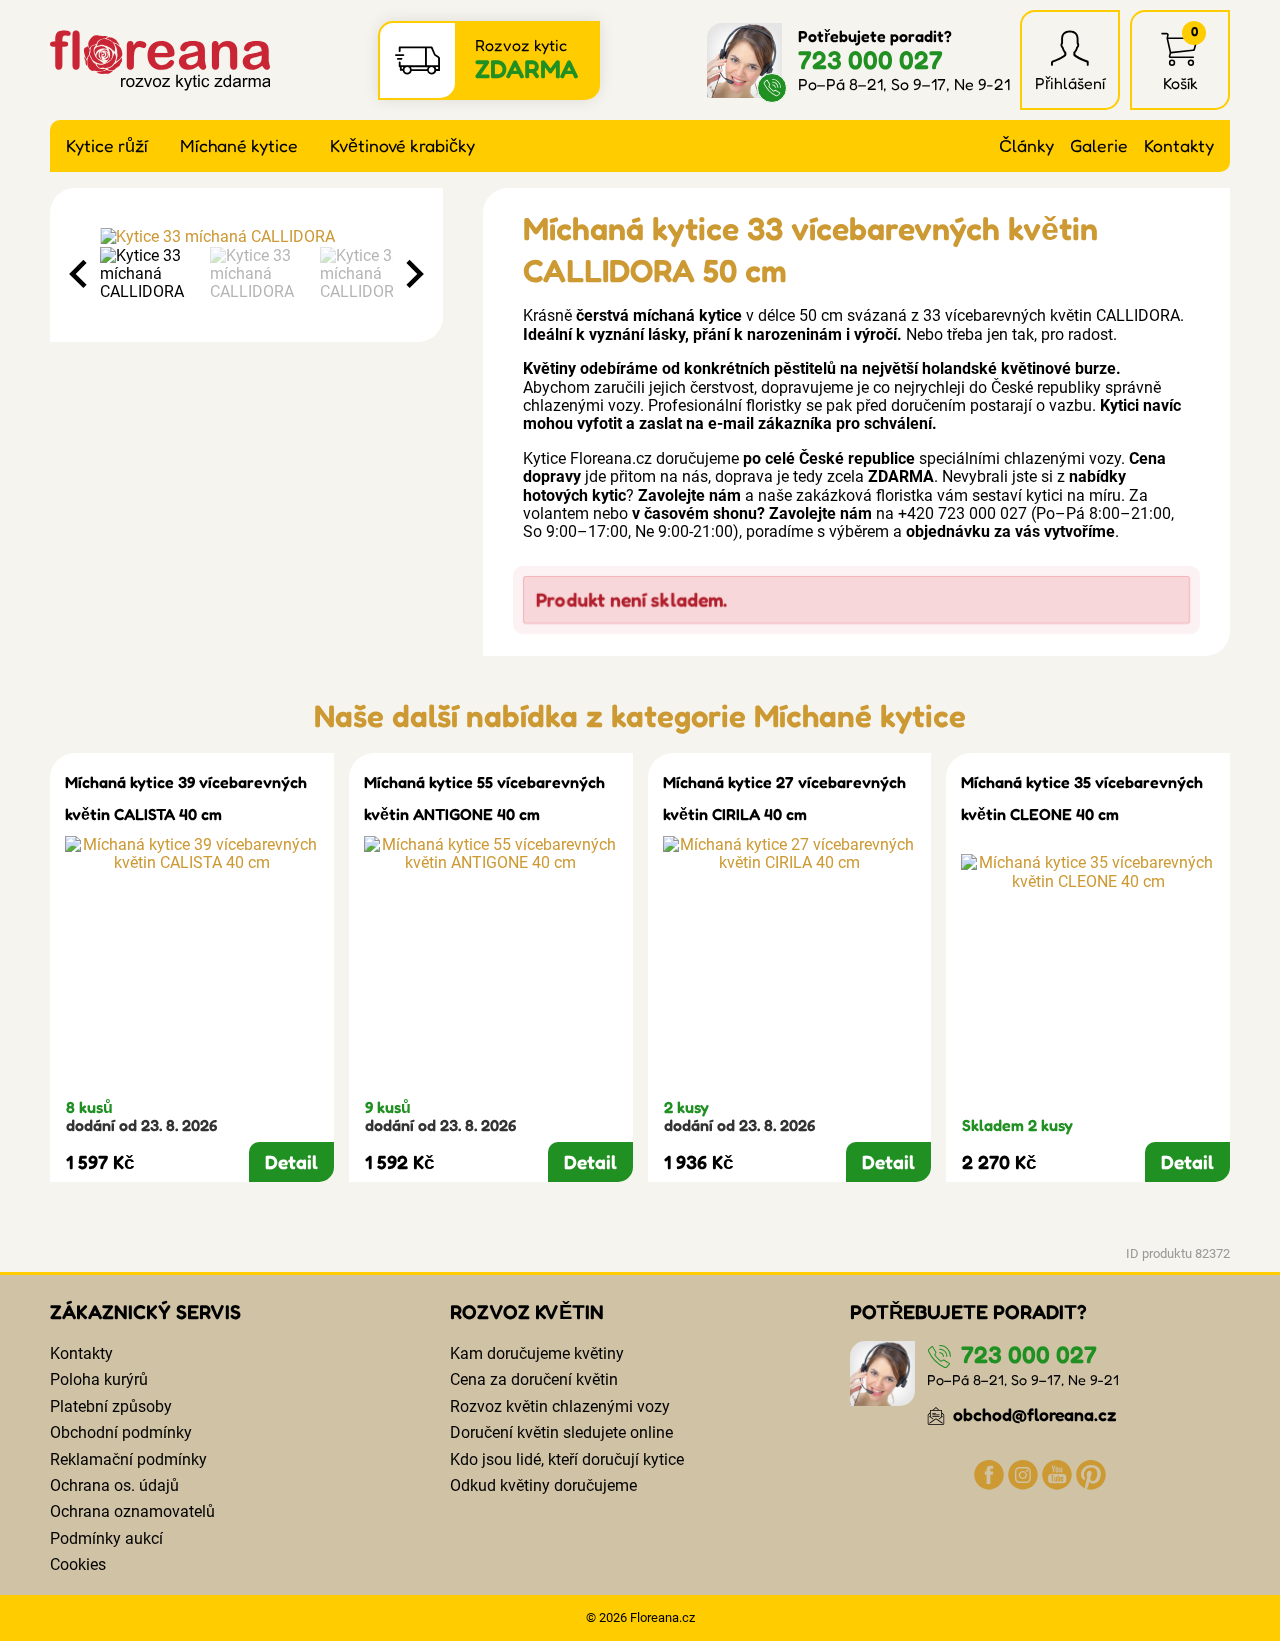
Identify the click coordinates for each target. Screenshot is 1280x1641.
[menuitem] (150, 274)
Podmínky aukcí (106, 1538)
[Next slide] (413, 274)
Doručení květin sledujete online (561, 1432)
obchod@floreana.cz (1033, 1414)
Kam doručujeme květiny (537, 1353)
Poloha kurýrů (99, 1379)
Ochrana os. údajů (114, 1485)
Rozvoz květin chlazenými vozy (560, 1406)
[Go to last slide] (80, 274)
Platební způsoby (111, 1406)
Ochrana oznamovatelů (132, 1511)
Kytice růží (107, 145)
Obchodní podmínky (121, 1432)
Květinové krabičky (402, 145)
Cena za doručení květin (534, 1379)
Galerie (1099, 145)
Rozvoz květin (527, 1312)
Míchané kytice (239, 145)
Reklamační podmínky (128, 1459)
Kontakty (1179, 145)
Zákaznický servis (145, 1312)
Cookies (78, 1564)
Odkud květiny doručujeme (543, 1485)
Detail (291, 1162)
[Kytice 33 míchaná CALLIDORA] (246, 237)
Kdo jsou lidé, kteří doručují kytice (567, 1459)
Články (1026, 145)
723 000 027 (870, 59)
